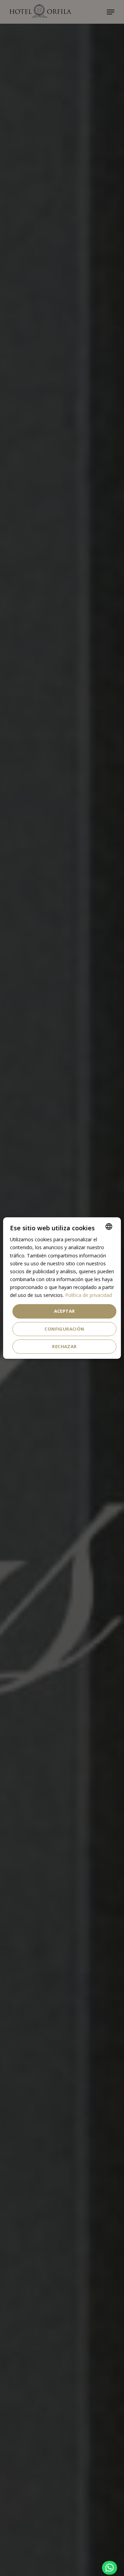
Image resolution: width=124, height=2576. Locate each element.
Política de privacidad (89, 1295)
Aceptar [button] (65, 1311)
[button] (110, 2568)
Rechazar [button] (64, 1346)
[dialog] (62, 1288)
